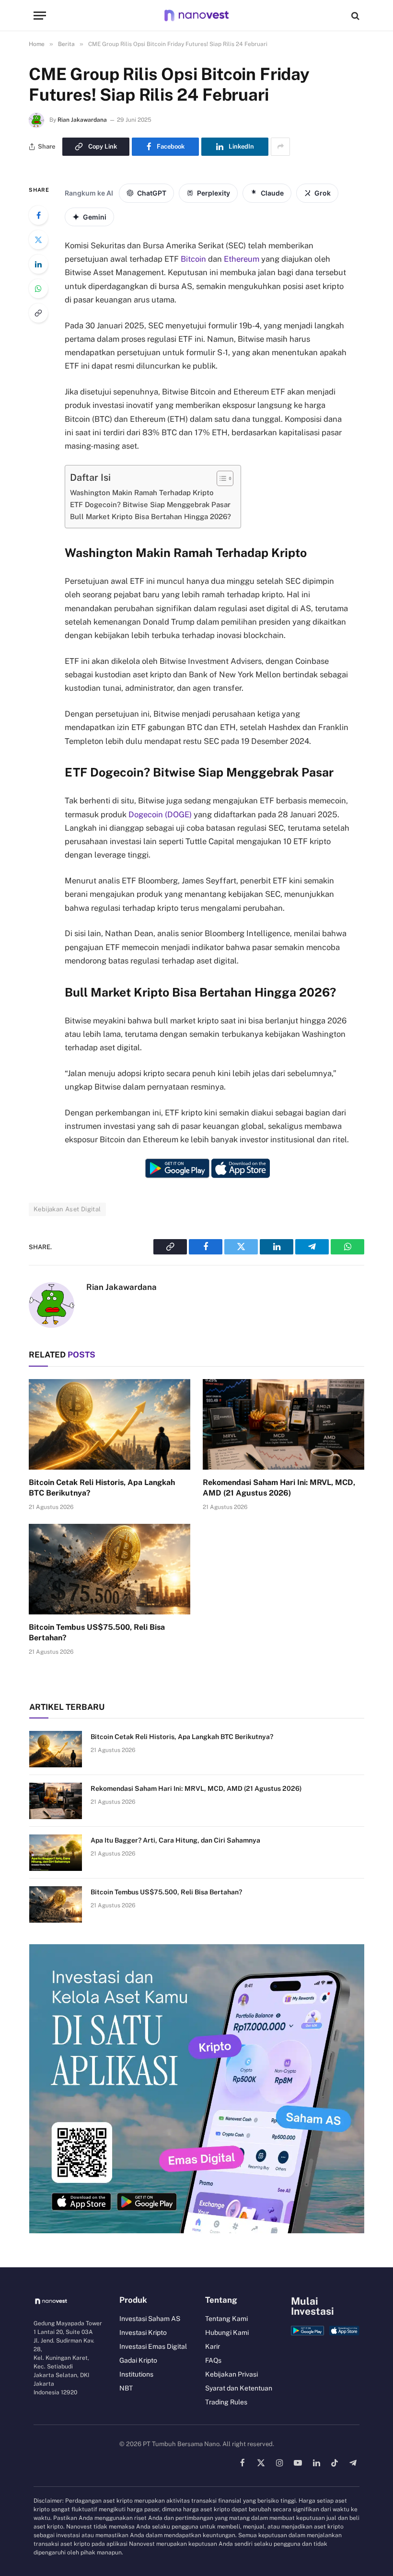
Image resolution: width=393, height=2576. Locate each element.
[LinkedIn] (38, 264)
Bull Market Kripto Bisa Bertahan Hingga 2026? (150, 516)
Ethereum (242, 259)
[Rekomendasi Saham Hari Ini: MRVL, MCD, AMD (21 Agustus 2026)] (283, 1425)
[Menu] (40, 16)
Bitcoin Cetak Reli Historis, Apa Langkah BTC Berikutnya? (102, 1488)
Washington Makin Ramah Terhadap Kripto (142, 493)
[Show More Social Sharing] (280, 147)
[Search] (354, 16)
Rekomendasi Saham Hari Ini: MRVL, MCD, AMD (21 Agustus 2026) (279, 1488)
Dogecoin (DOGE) (160, 814)
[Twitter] (38, 240)
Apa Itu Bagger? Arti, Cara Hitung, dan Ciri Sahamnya (175, 1840)
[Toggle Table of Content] (220, 478)
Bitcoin (193, 259)
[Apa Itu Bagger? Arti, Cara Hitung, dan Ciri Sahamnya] (56, 1853)
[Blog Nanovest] (196, 16)
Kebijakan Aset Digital (67, 1209)
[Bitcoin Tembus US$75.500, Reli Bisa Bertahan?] (110, 1569)
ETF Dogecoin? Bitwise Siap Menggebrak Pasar (150, 505)
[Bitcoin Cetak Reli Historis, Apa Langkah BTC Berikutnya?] (110, 1425)
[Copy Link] (38, 313)
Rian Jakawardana (82, 120)
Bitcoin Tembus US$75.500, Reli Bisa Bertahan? (97, 1632)
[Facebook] (38, 215)
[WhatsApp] (38, 289)
